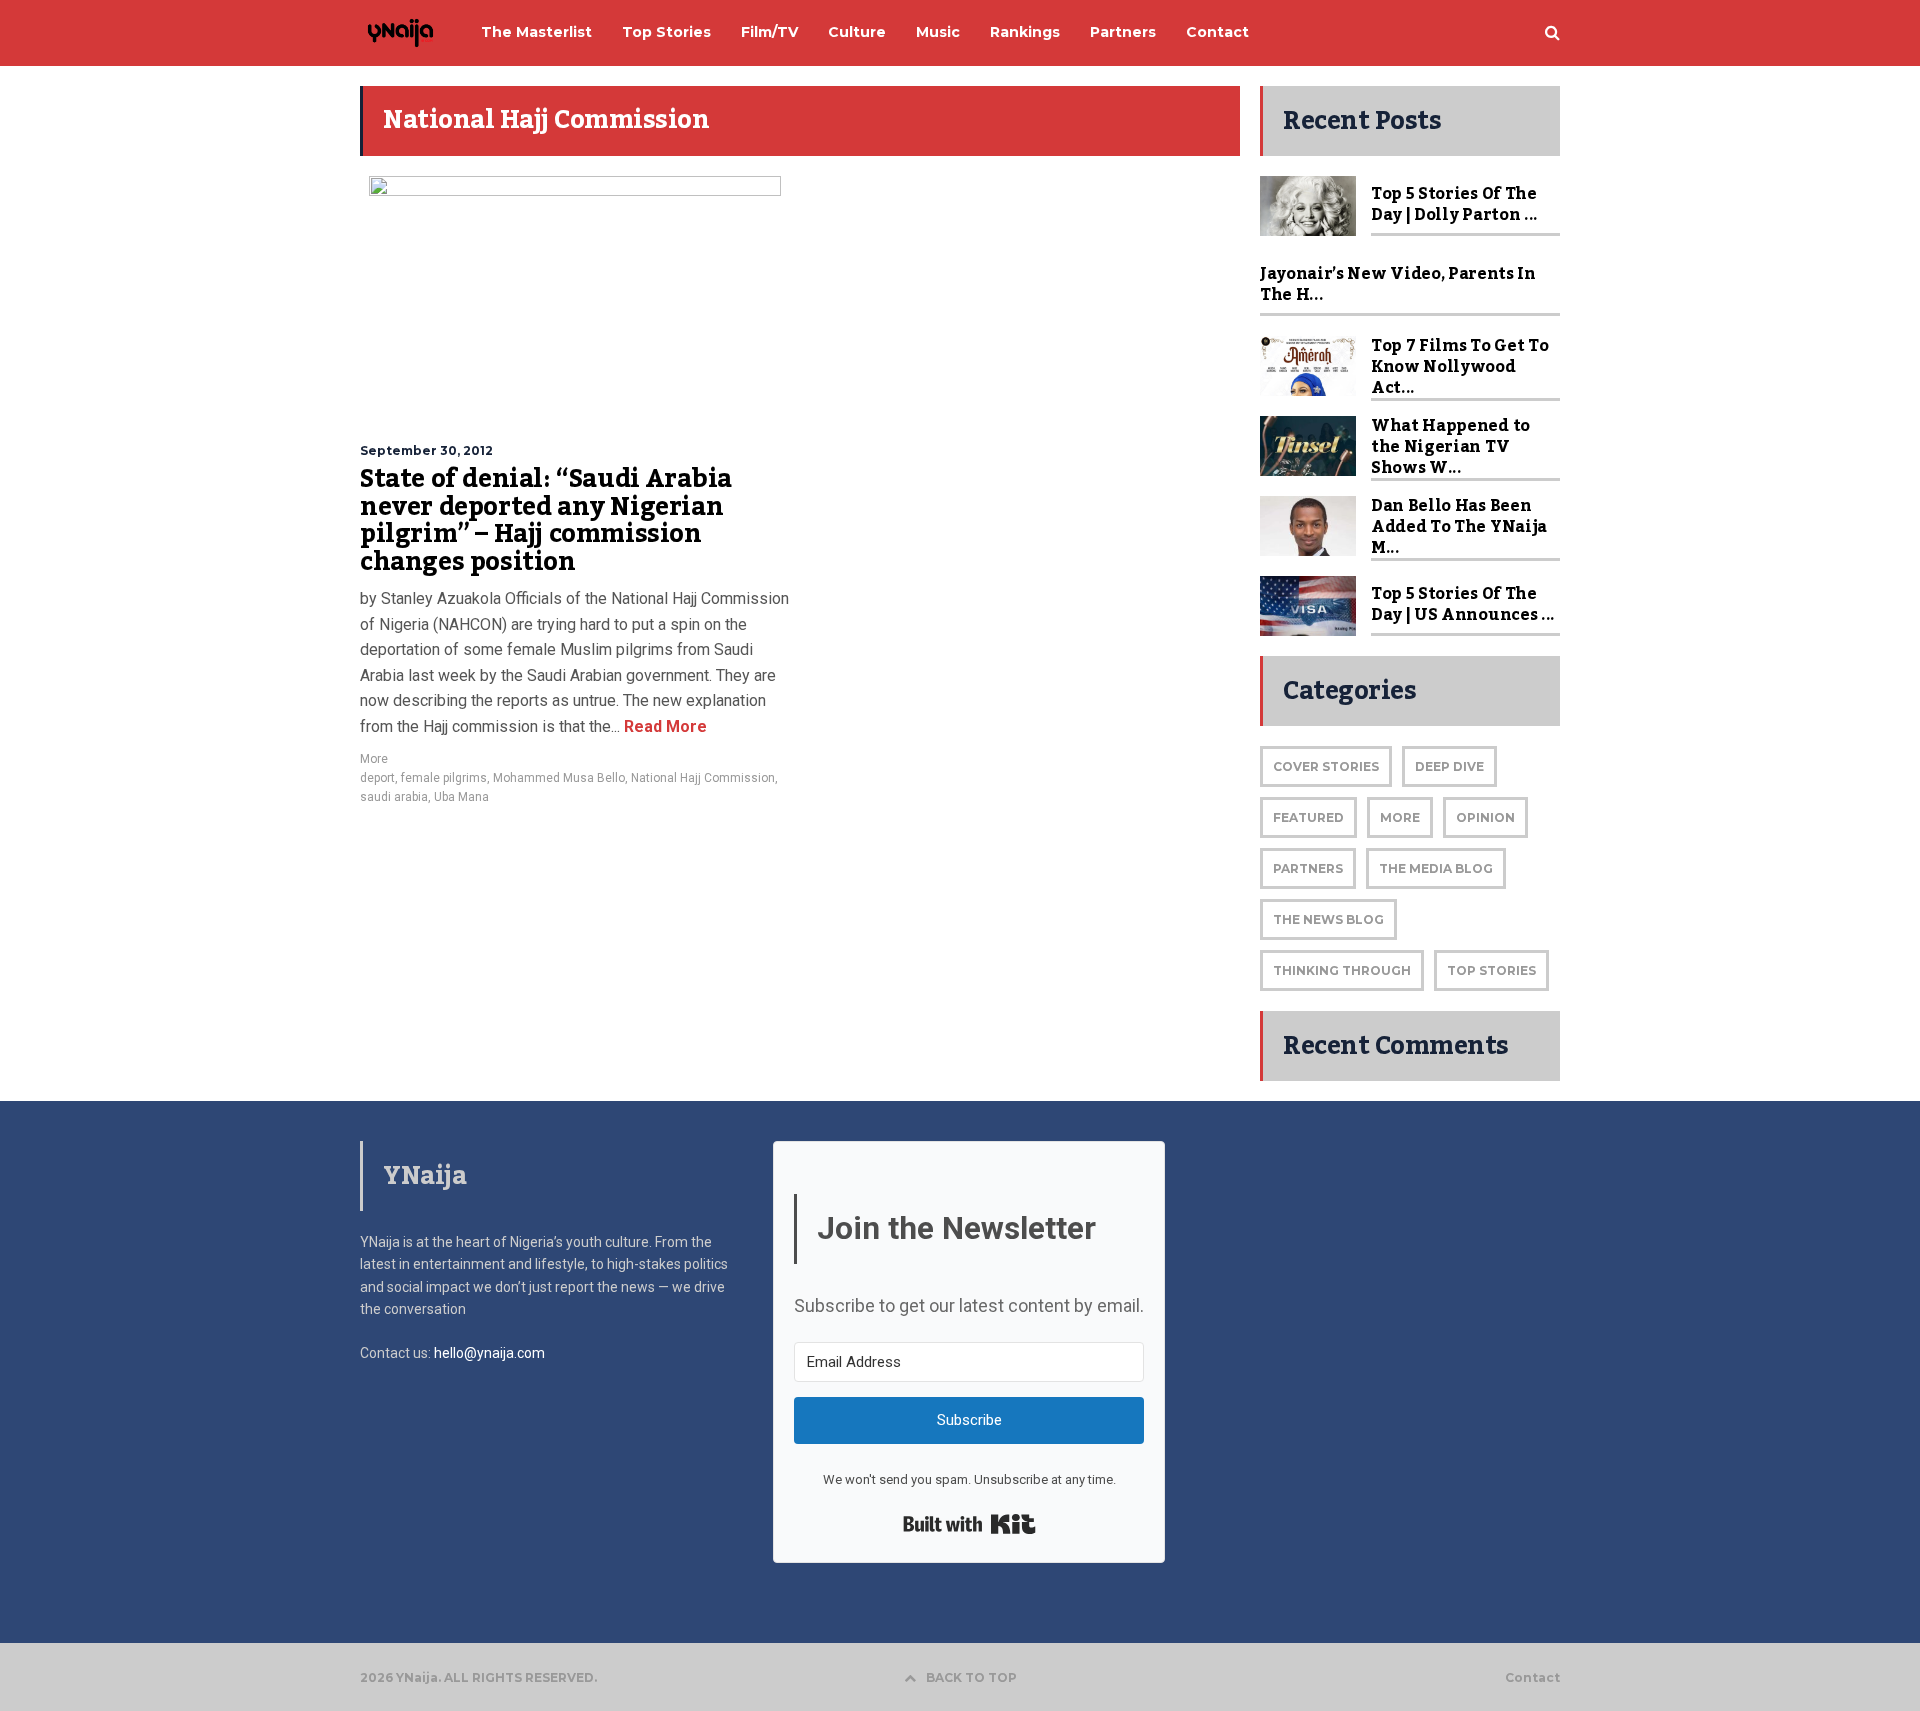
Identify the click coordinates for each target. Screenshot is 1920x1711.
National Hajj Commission (703, 778)
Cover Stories (1326, 766)
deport (377, 778)
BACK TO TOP (971, 1677)
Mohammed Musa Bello (559, 778)
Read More (663, 726)
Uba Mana (461, 797)
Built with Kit (969, 1524)
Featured (1308, 817)
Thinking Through (1342, 970)
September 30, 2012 (426, 450)
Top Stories (1491, 970)
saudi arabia (394, 797)
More (374, 759)
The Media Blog (1436, 868)
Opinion (1485, 817)
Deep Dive (1449, 766)
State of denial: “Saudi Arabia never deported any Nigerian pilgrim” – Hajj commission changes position (546, 520)
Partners (1308, 868)
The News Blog (1328, 919)
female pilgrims (444, 778)
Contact (1532, 1678)
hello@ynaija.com (489, 1353)
